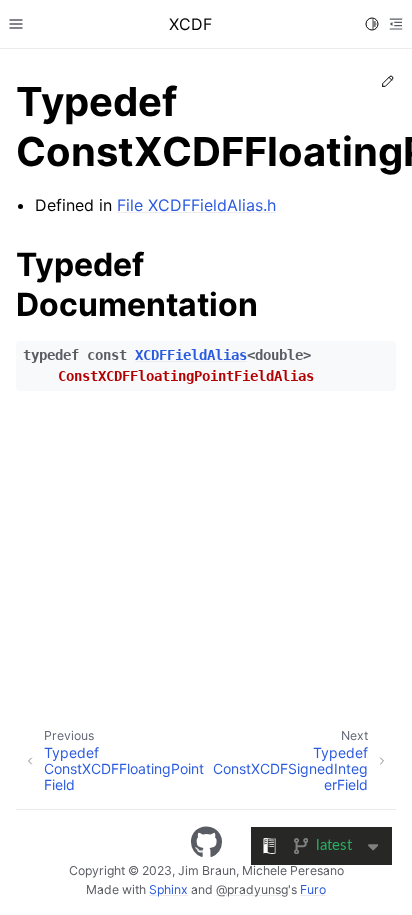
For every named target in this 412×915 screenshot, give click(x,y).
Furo (313, 889)
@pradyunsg (252, 889)
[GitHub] (206, 842)
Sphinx (168, 889)
